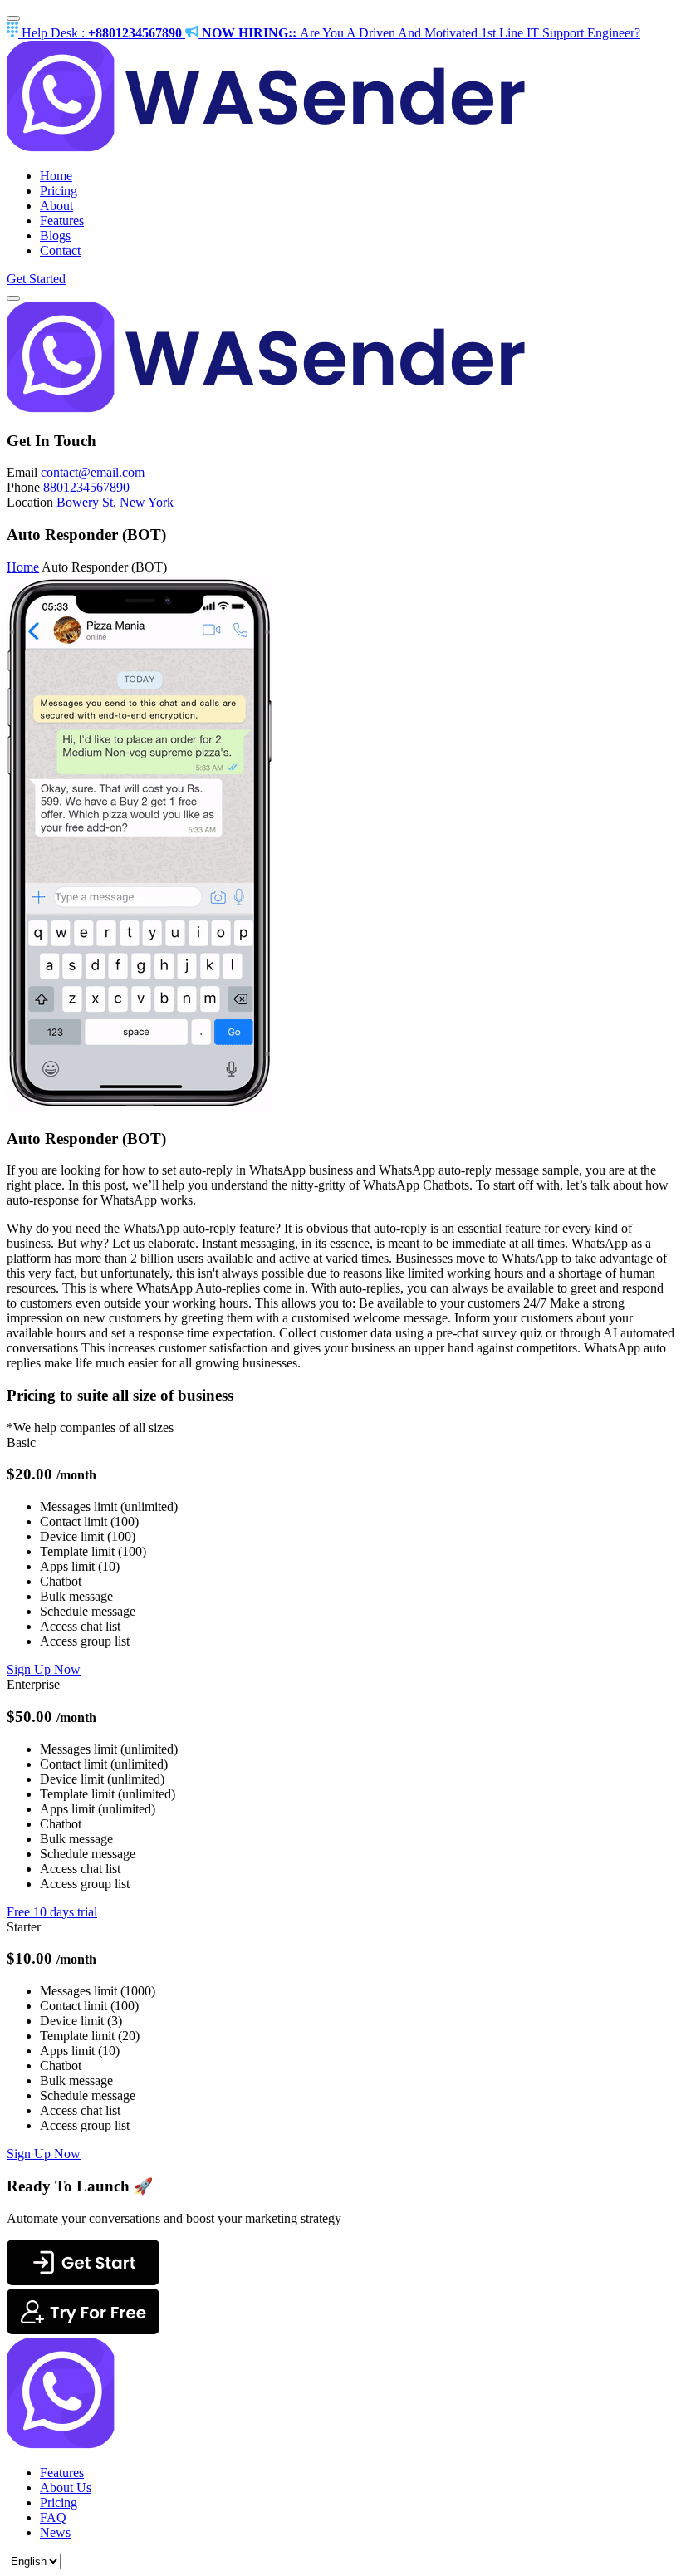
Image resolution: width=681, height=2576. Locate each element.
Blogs (55, 236)
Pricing (59, 191)
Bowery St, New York (115, 502)
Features (62, 221)
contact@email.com (93, 472)
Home (56, 176)
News (55, 2532)
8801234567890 (86, 487)
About (56, 206)
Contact (60, 250)
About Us (66, 2488)
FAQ (53, 2517)
